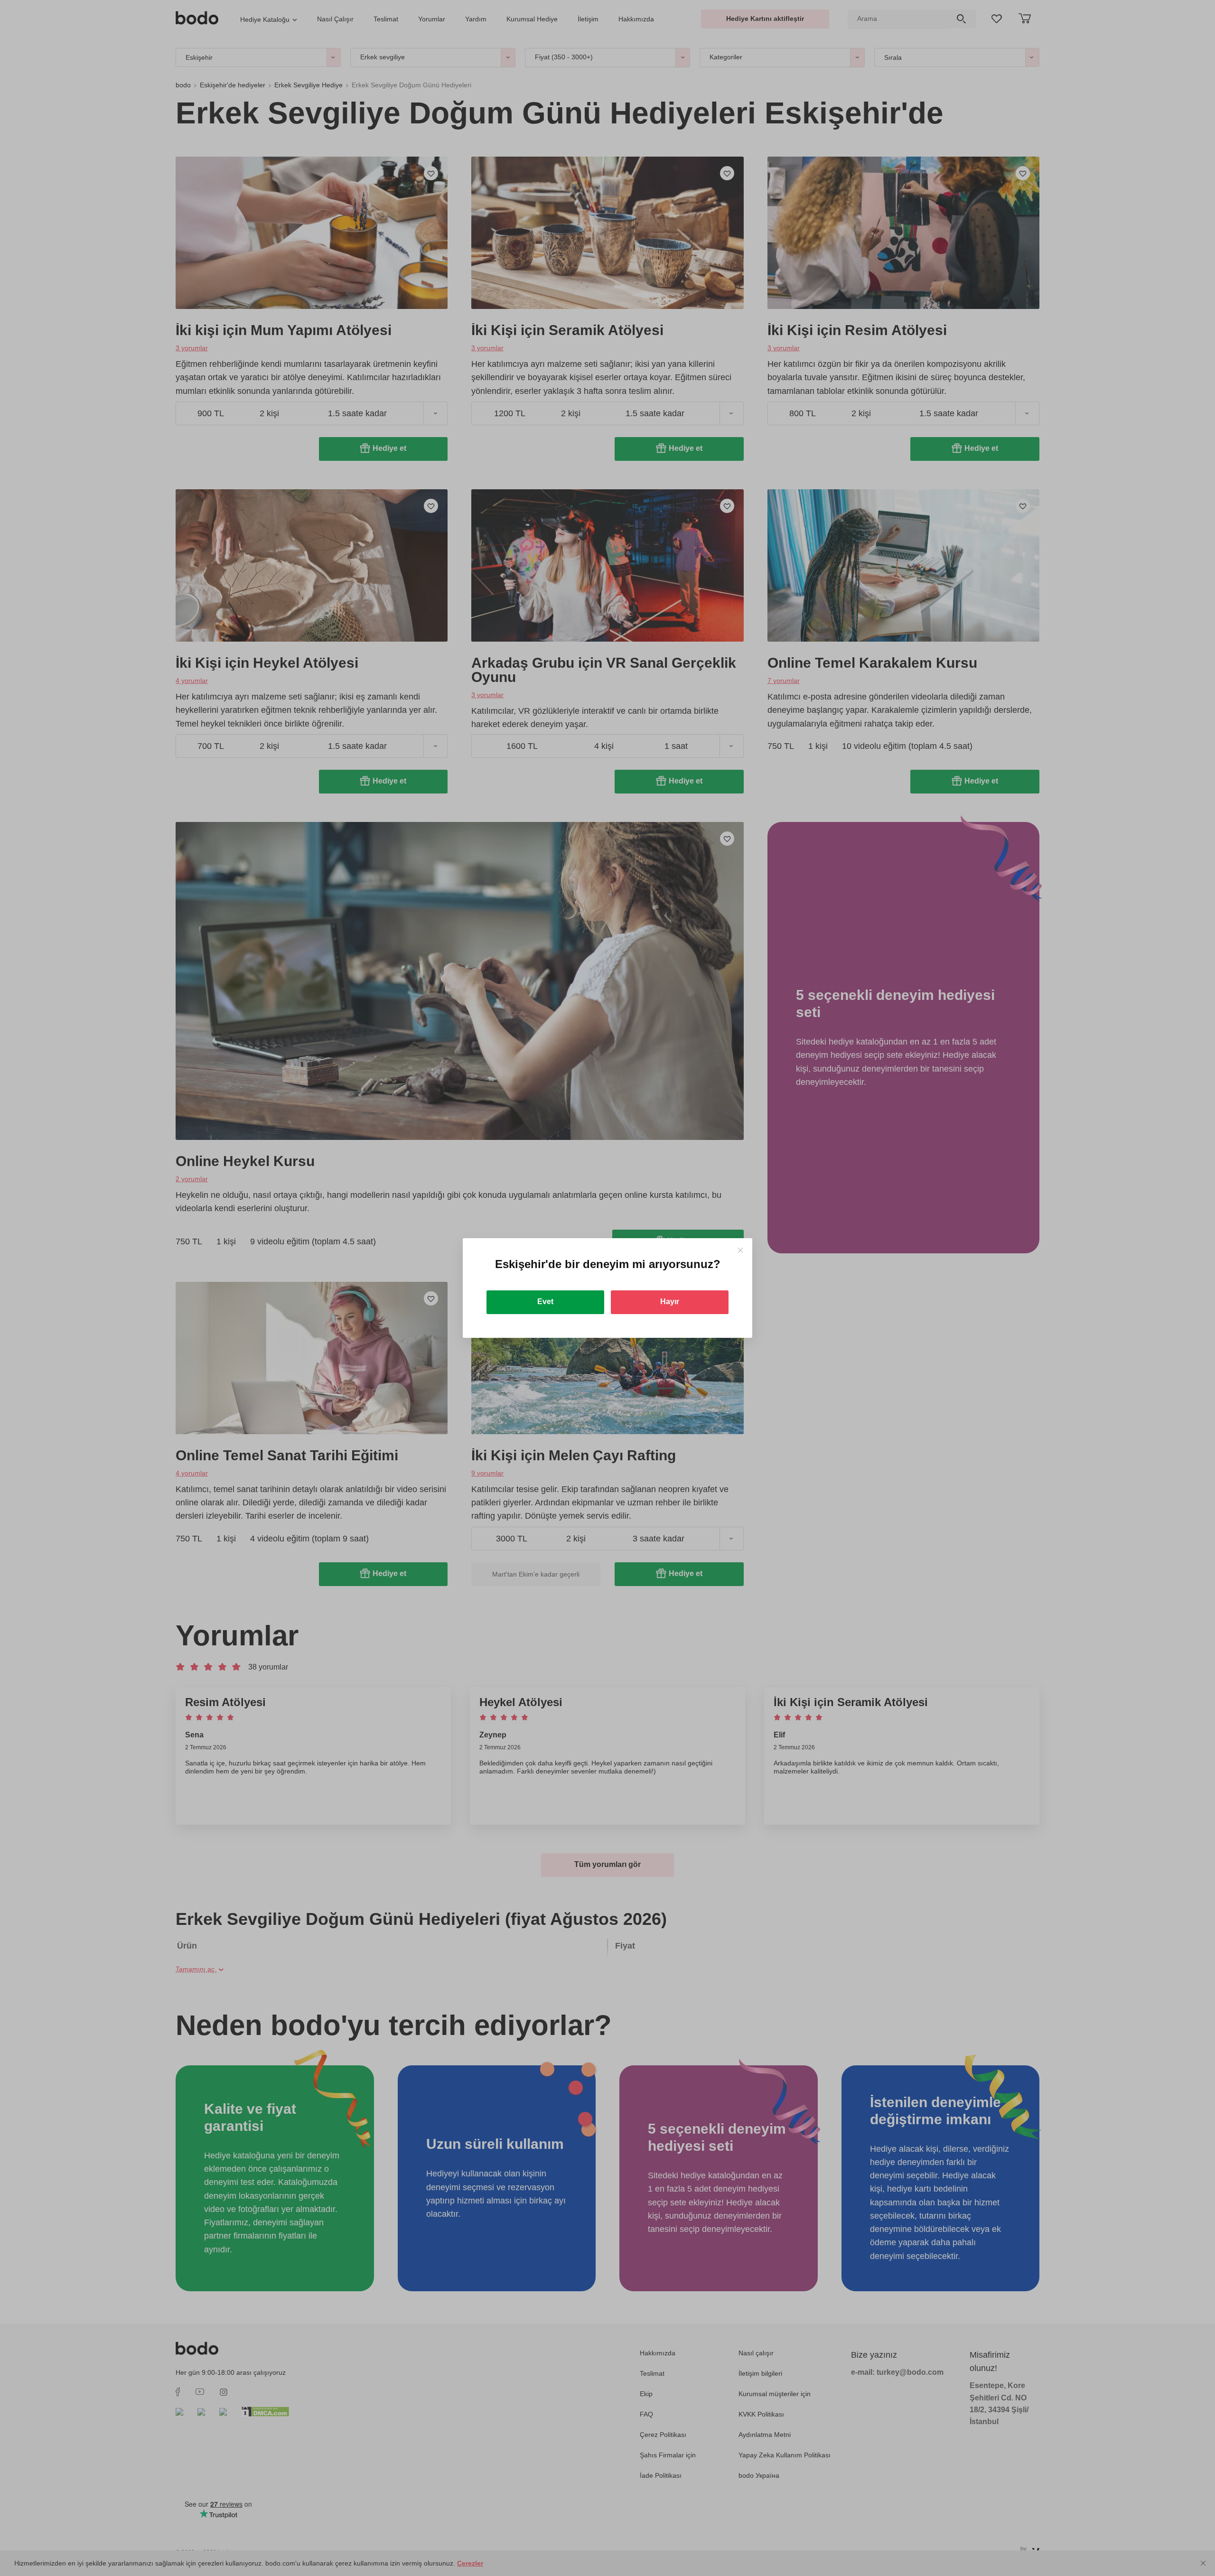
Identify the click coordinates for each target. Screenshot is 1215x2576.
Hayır (670, 1302)
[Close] (740, 1250)
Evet (545, 1302)
